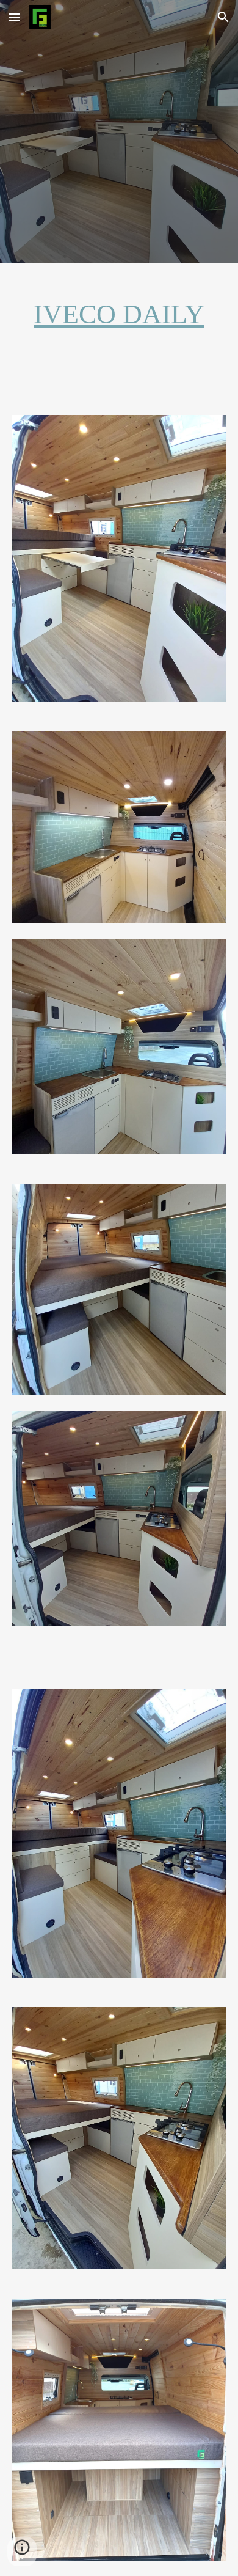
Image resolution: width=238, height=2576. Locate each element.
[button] (15, 17)
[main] (119, 315)
